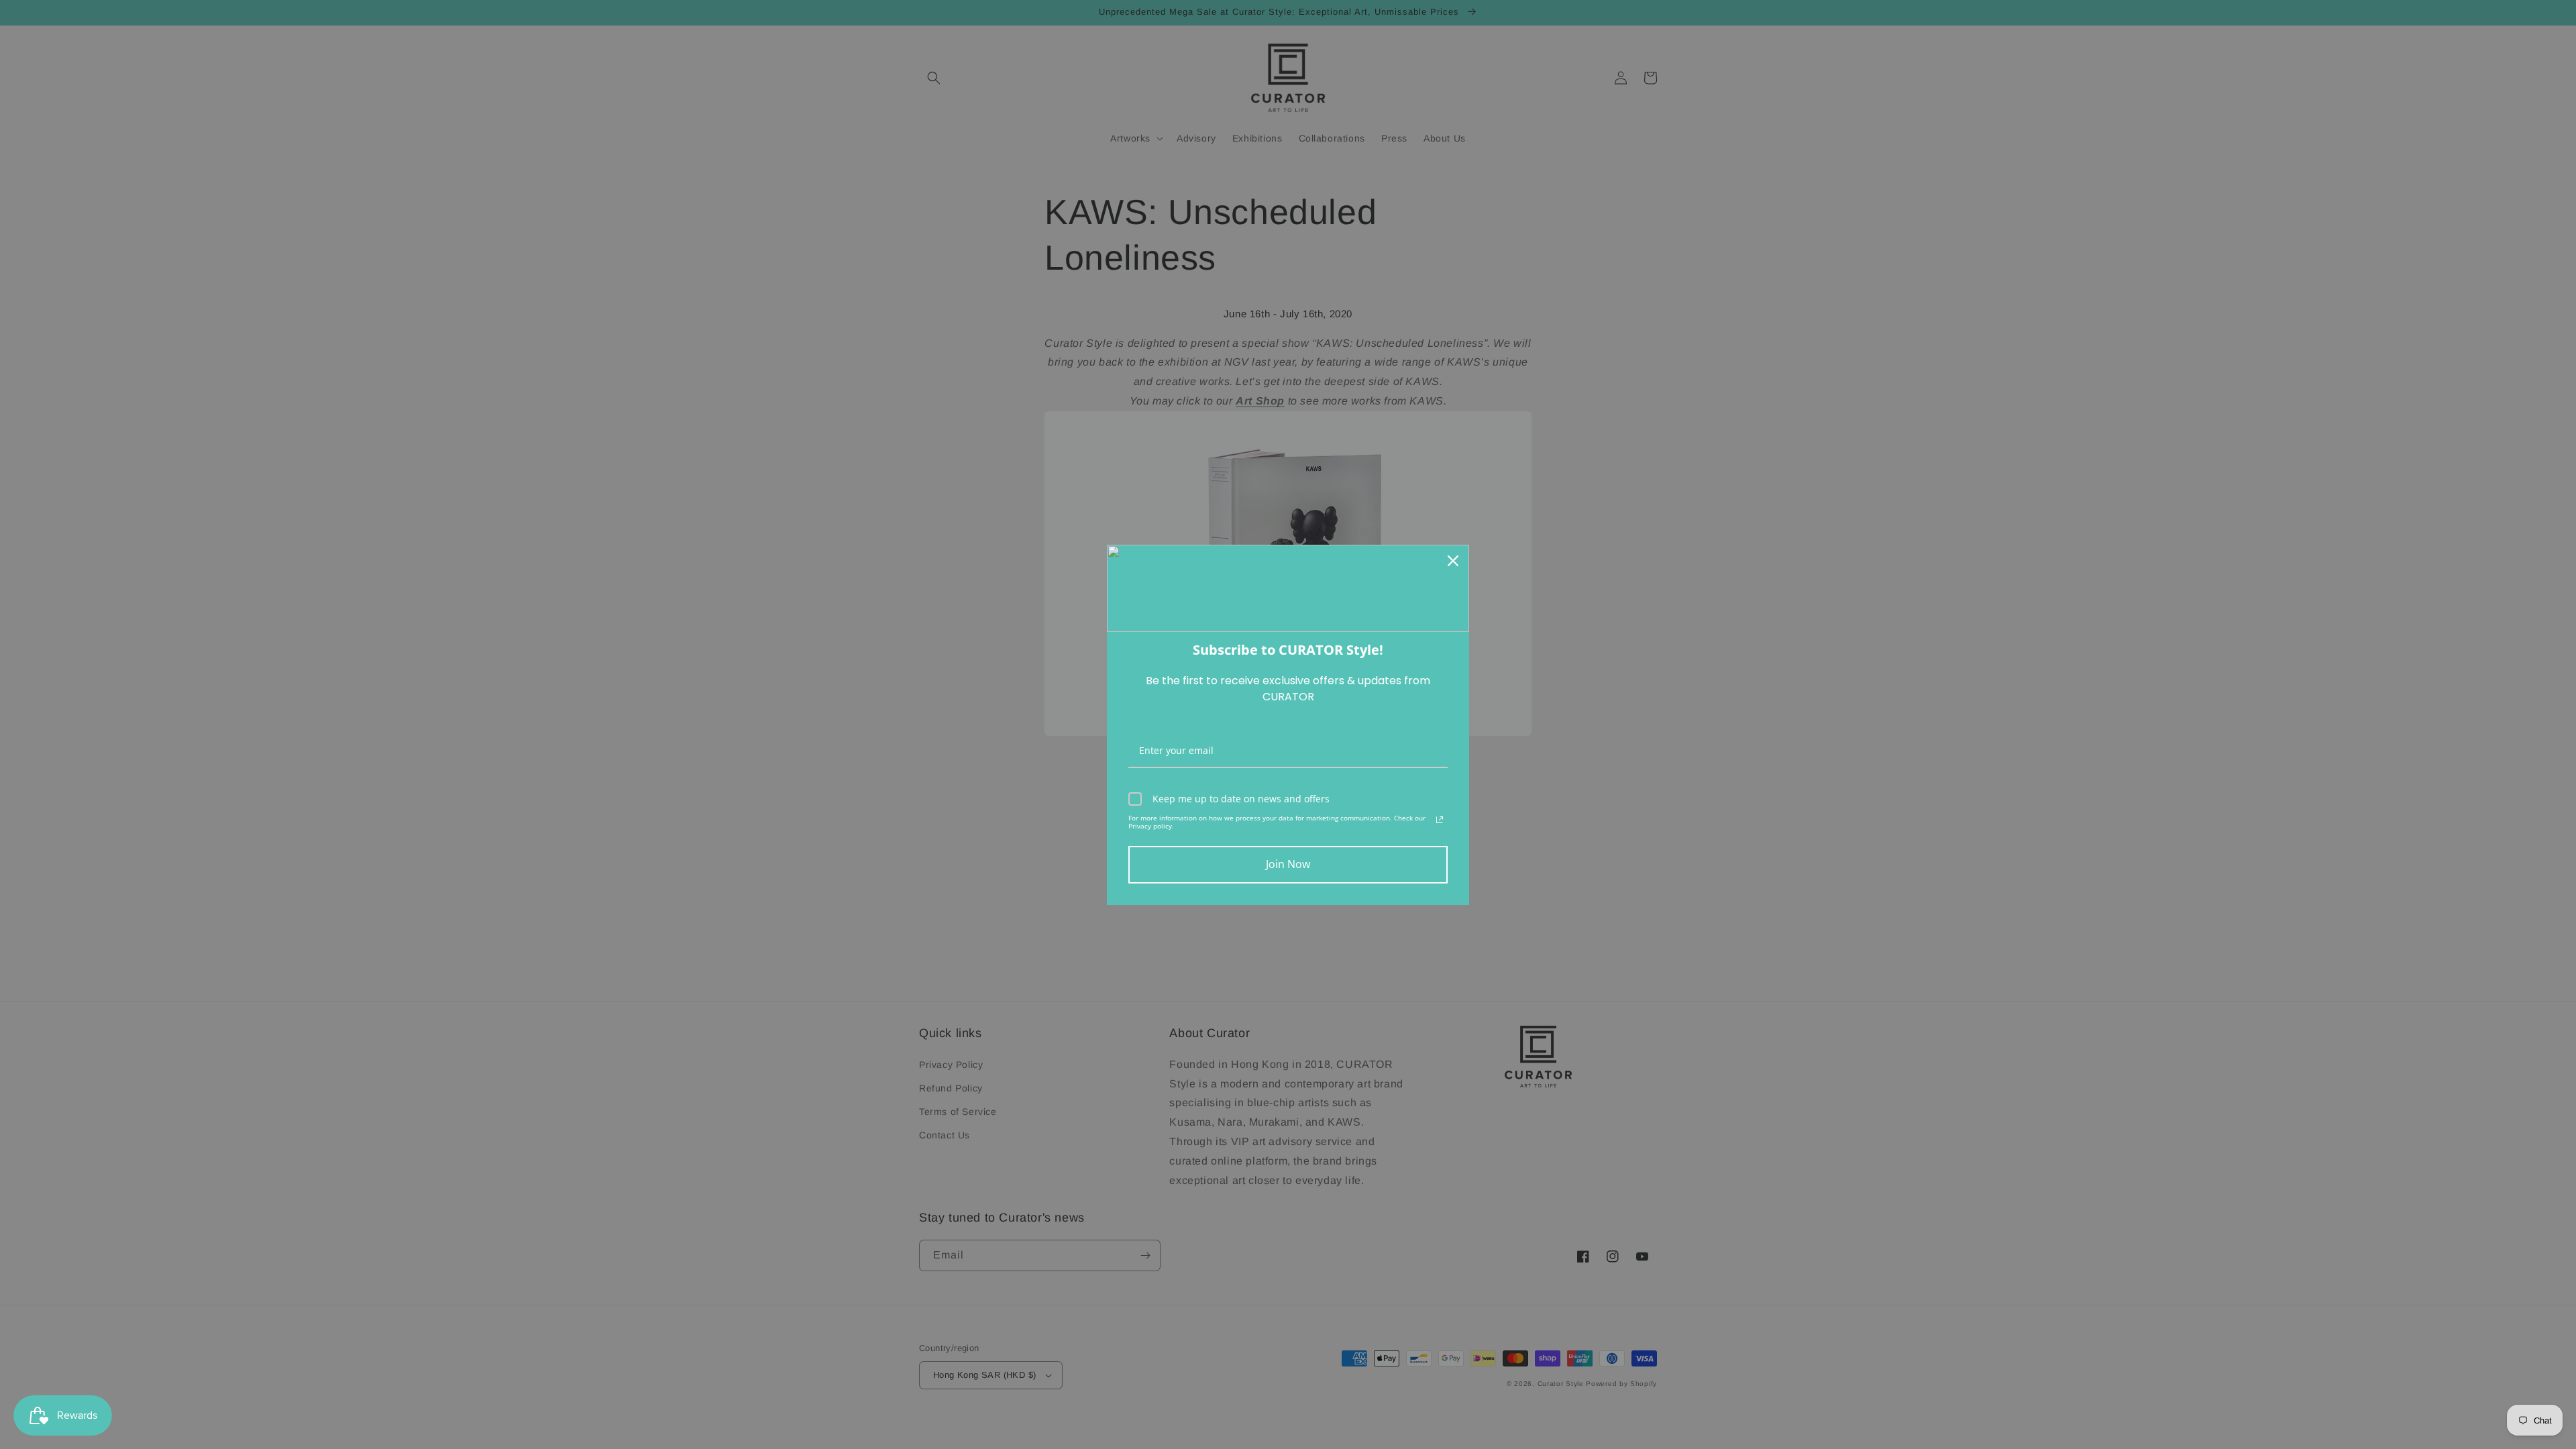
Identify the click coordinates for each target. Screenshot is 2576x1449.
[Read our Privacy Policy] (1440, 820)
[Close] (1453, 561)
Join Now (1288, 864)
